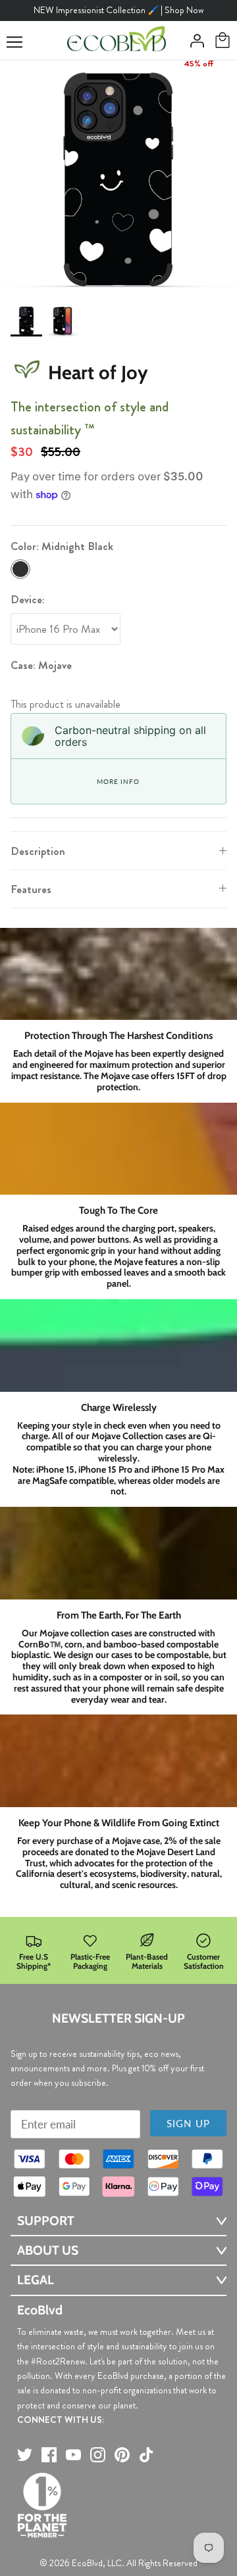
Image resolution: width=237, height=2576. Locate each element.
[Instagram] (98, 2455)
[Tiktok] (146, 2455)
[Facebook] (49, 2455)
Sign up (188, 2123)
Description (38, 851)
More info (118, 781)
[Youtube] (73, 2455)
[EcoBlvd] (117, 41)
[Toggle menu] (14, 42)
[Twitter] (25, 2455)
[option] (118, 179)
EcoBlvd (87, 2563)
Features (31, 889)
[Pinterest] (122, 2455)
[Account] (194, 41)
